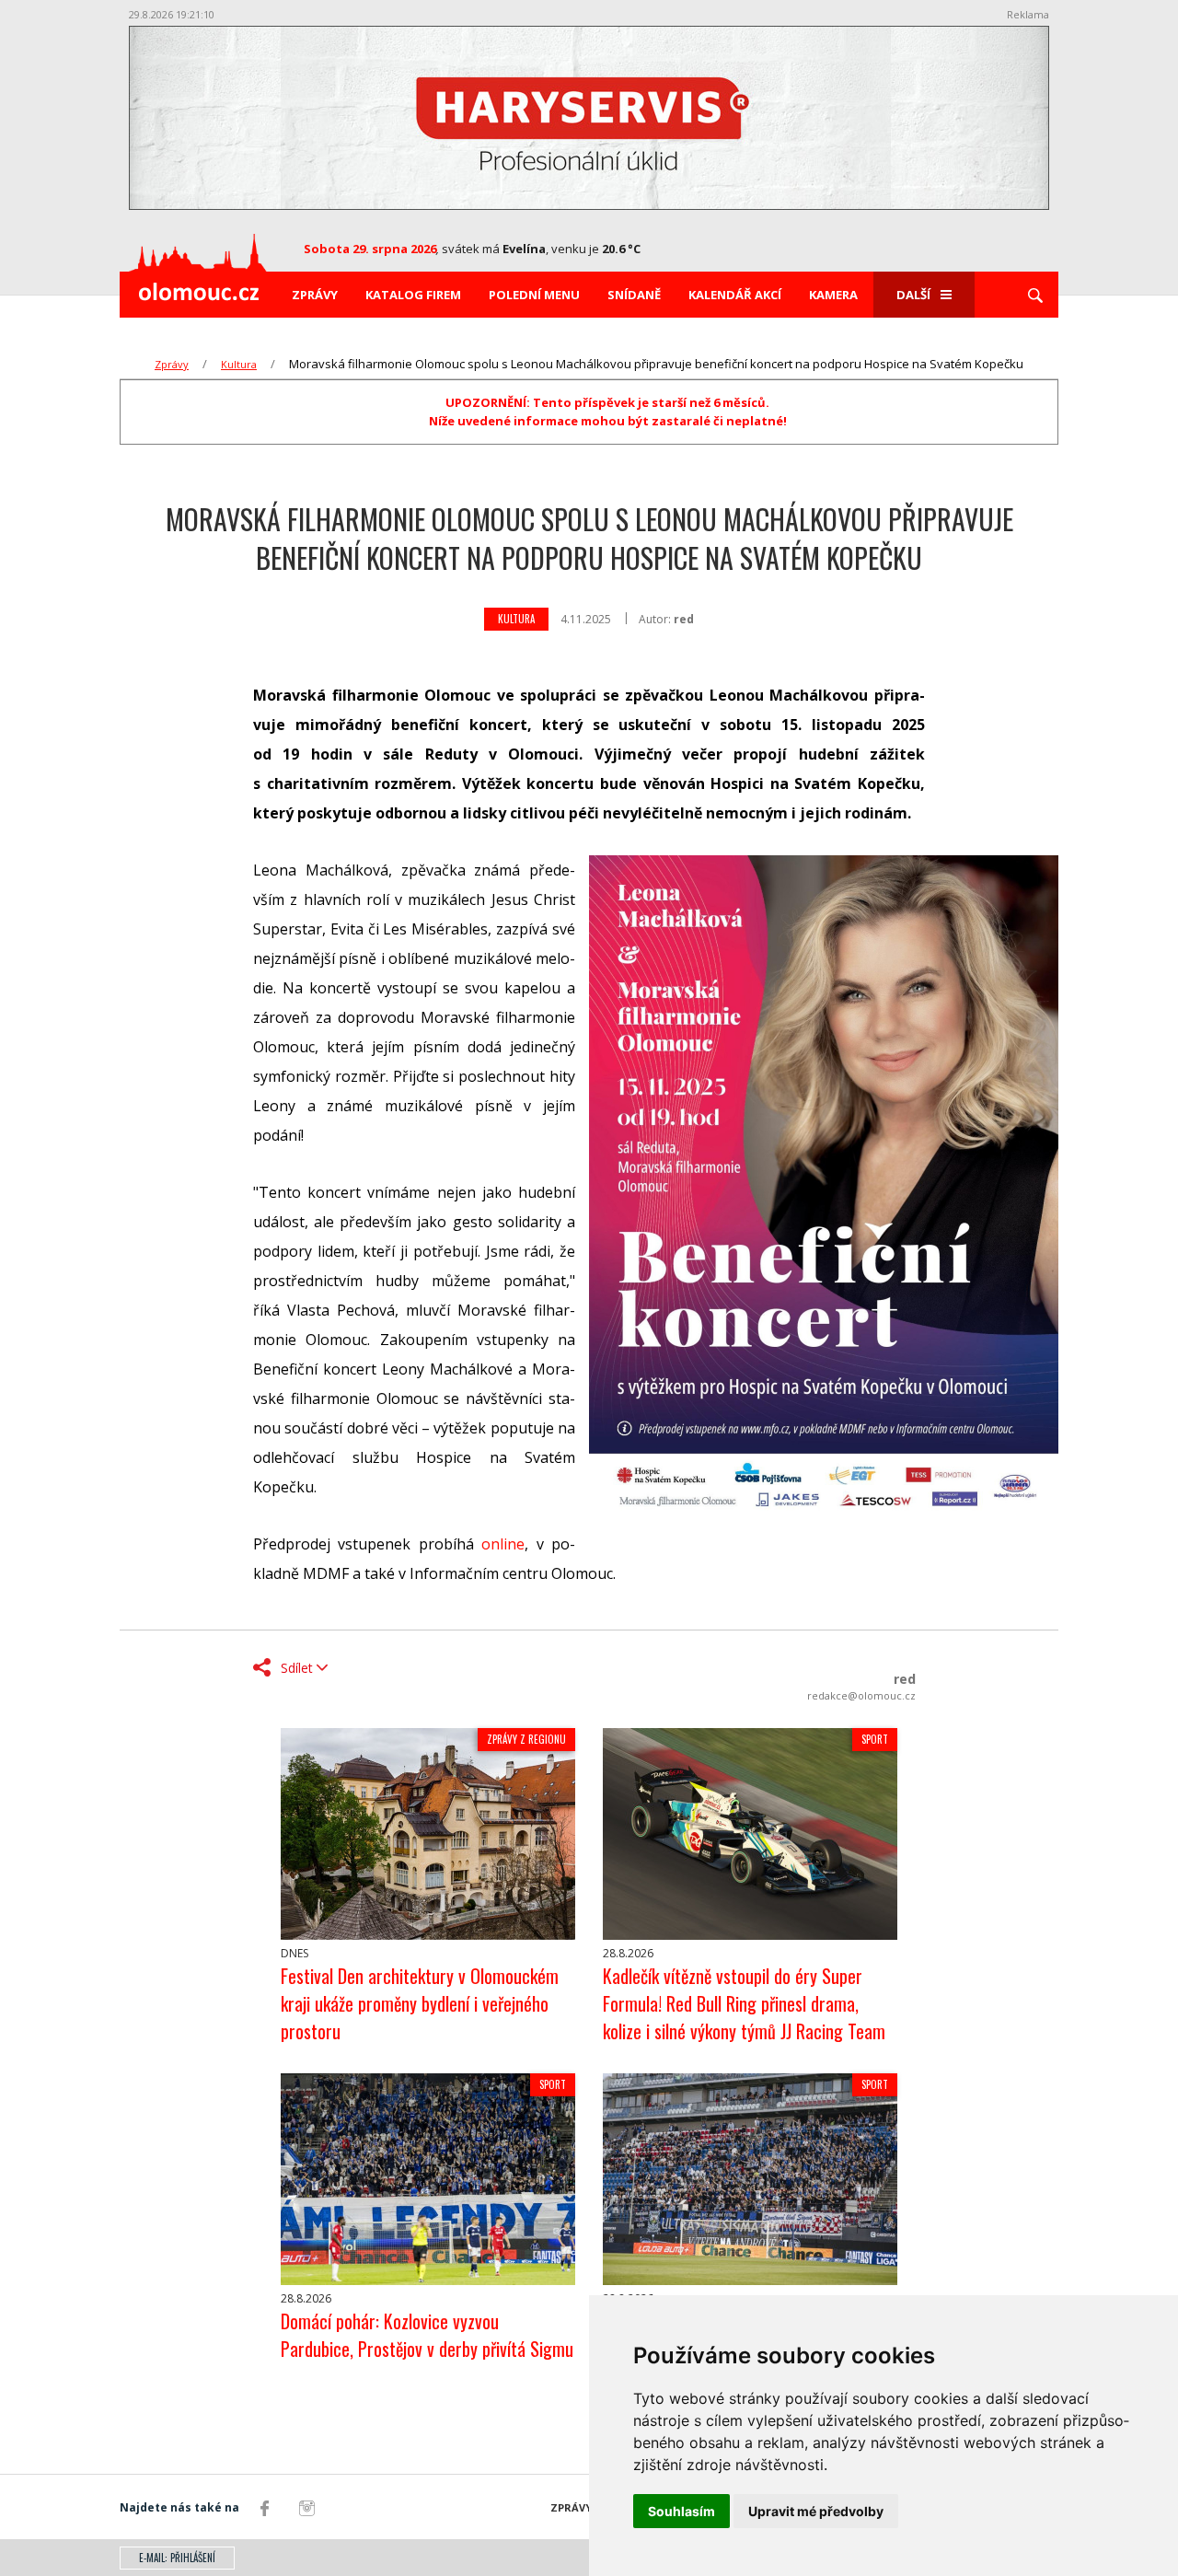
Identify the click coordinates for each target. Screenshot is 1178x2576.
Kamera (833, 295)
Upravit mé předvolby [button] (816, 2511)
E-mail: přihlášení (177, 2558)
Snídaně (634, 295)
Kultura (239, 364)
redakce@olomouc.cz (861, 1695)
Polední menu (534, 295)
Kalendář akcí (735, 295)
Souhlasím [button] (681, 2511)
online (503, 1544)
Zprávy (315, 295)
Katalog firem (413, 295)
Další (913, 295)
